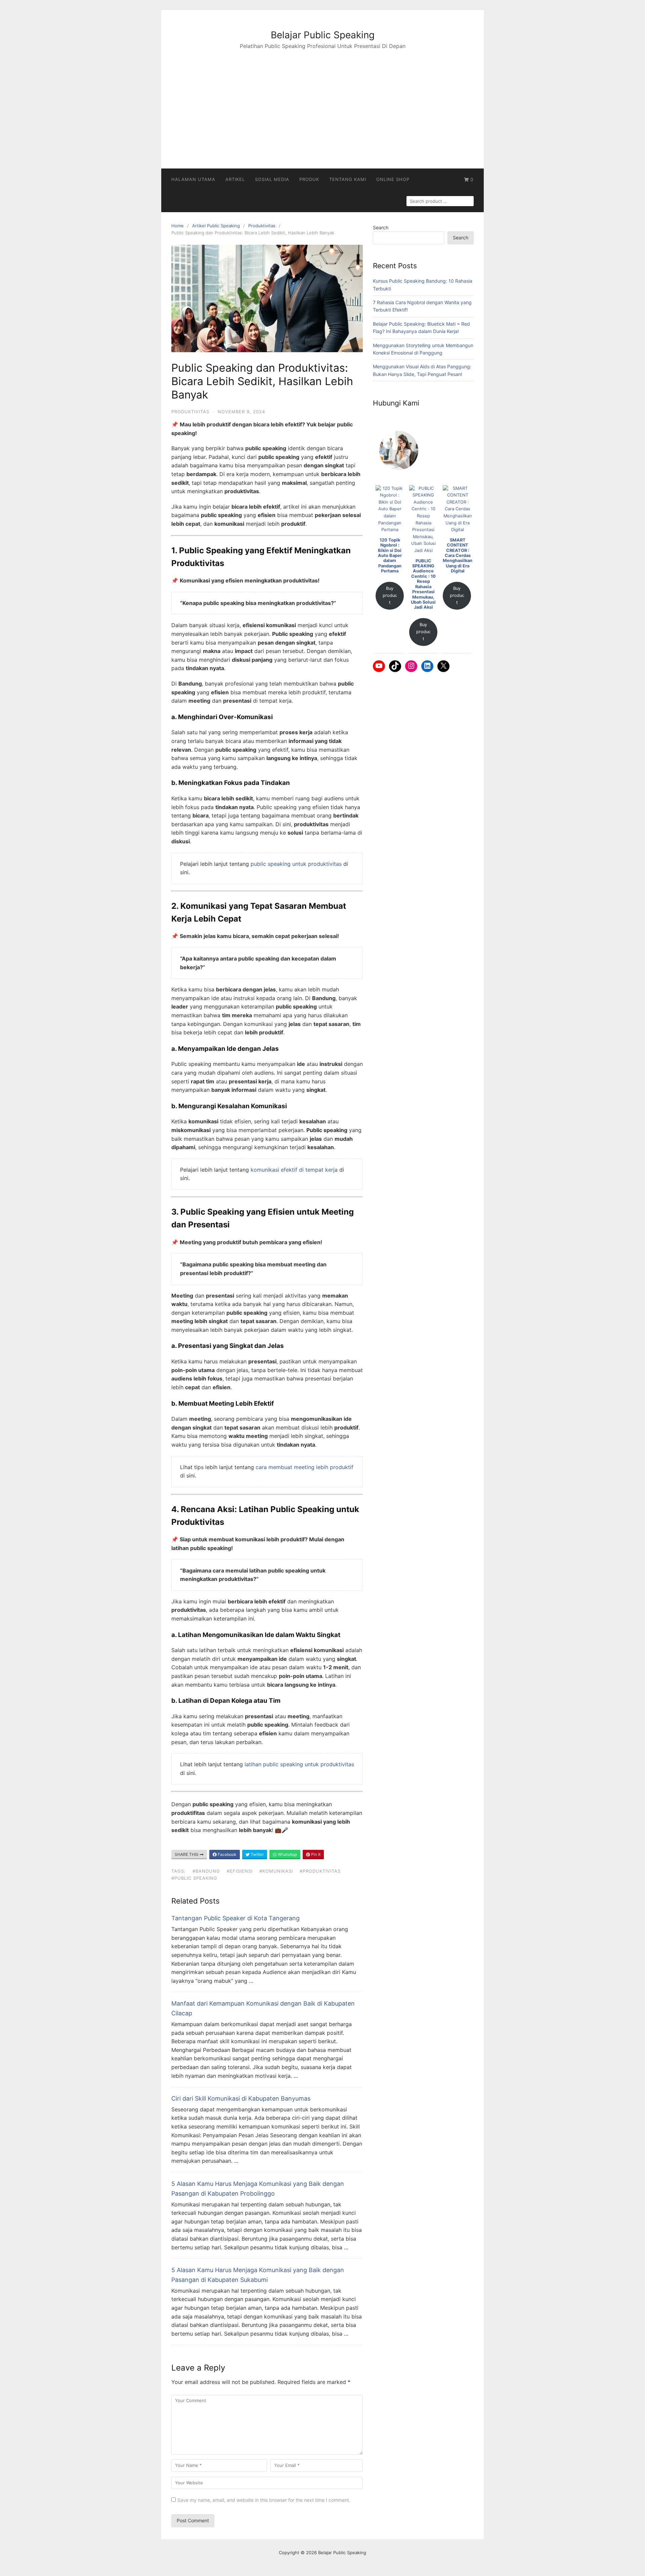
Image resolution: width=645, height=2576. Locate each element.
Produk (309, 179)
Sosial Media (272, 179)
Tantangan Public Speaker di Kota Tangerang (235, 1918)
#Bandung (206, 1871)
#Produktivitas (320, 1871)
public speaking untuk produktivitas (296, 864)
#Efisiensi (240, 1871)
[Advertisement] (322, 101)
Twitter (257, 1854)
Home (178, 226)
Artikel (235, 179)
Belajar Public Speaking (323, 35)
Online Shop (393, 179)
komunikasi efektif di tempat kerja (294, 1170)
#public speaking (194, 1878)
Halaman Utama (193, 179)
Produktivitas (262, 226)
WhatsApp (287, 1854)
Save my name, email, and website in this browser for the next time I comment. (264, 2500)
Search (381, 227)
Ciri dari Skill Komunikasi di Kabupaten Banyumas (241, 2098)
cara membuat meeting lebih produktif (305, 1467)
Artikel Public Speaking (216, 226)
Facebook (227, 1854)
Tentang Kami (348, 179)
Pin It (315, 1854)
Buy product (390, 595)
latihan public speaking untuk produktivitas (299, 1764)
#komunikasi (276, 1871)
